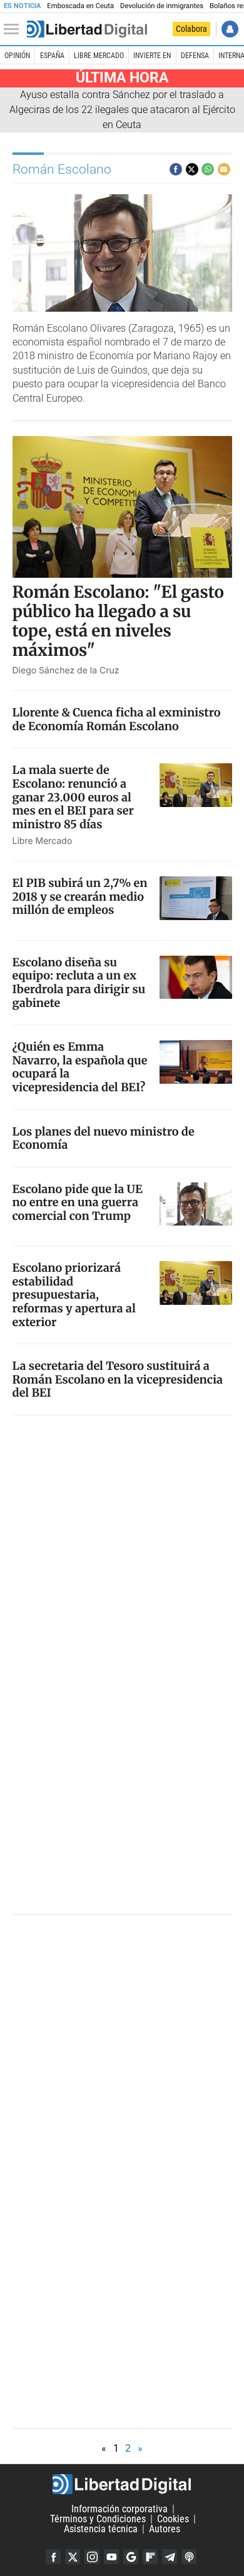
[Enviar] (208, 169)
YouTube (111, 2557)
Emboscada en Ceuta (80, 6)
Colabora (191, 29)
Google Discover (131, 2557)
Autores (165, 2529)
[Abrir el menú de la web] (14, 29)
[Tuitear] (192, 169)
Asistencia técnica (101, 2529)
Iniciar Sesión (230, 29)
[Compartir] (176, 169)
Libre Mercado (99, 56)
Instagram (92, 2557)
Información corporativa (119, 2509)
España (52, 56)
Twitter (73, 2557)
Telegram (170, 2557)
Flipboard (150, 2557)
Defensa (195, 56)
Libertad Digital (122, 2484)
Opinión (17, 56)
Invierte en (152, 56)
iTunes (189, 2557)
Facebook (53, 2557)
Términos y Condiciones (98, 2519)
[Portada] (87, 29)
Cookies (173, 2519)
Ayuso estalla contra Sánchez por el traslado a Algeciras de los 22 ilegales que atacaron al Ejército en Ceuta (122, 110)
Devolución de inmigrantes (162, 6)
